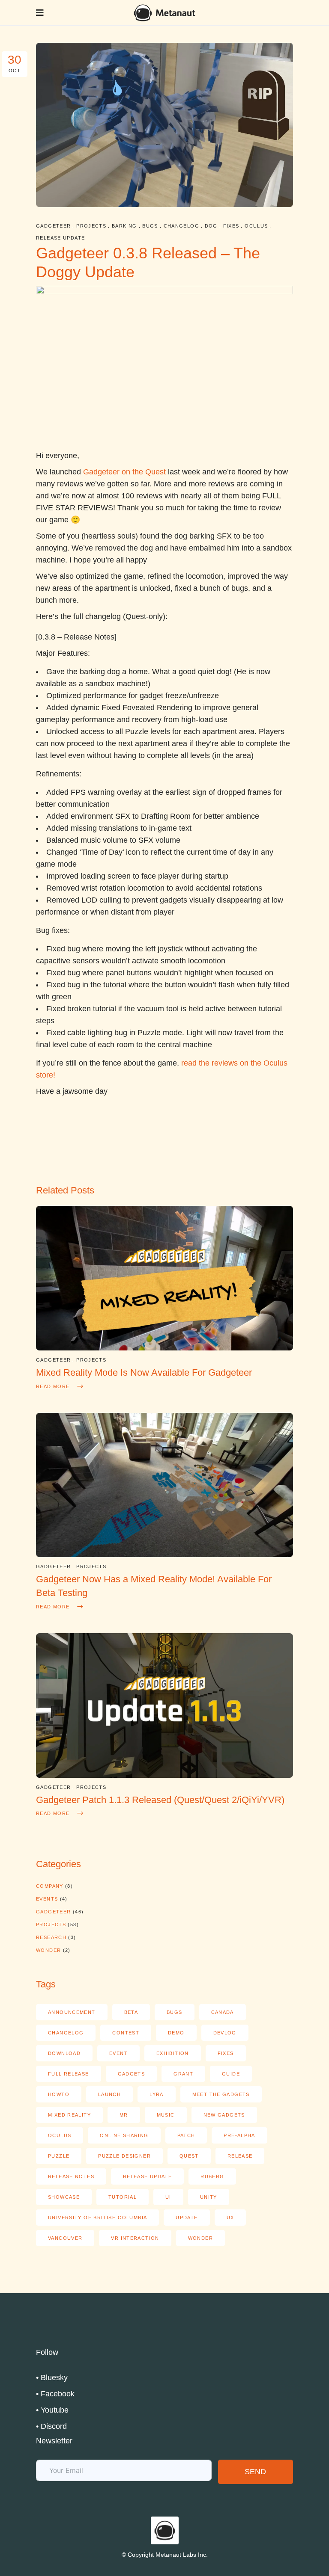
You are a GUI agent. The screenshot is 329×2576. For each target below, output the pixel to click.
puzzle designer (124, 2156)
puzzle (59, 2156)
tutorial (123, 2197)
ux (230, 2218)
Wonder (48, 1950)
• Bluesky (52, 2378)
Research (51, 1937)
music (166, 2115)
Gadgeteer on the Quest (124, 472)
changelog (181, 226)
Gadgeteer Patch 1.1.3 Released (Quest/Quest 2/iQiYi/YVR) (160, 1800)
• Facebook (55, 2394)
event (118, 2053)
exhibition (173, 2053)
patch (186, 2135)
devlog (225, 2033)
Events (47, 1899)
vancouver (65, 2238)
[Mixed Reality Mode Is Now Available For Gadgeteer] (164, 1348)
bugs (150, 226)
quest (189, 2156)
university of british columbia (97, 2218)
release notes (71, 2176)
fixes (231, 226)
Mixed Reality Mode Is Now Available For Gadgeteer (144, 1372)
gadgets (132, 2074)
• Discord (51, 2426)
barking (124, 226)
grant (183, 2074)
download (64, 2053)
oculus (256, 226)
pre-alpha (239, 2135)
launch (109, 2094)
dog (211, 226)
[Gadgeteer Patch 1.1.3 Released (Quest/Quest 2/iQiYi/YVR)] (164, 1775)
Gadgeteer (53, 226)
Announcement (72, 2012)
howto (59, 2094)
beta (131, 2012)
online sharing (124, 2135)
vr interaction (135, 2238)
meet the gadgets (221, 2094)
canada (223, 2012)
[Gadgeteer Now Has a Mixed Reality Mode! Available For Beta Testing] (164, 1554)
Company (50, 1886)
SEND (255, 2472)
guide (231, 2074)
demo (176, 2033)
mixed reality (69, 2115)
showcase (64, 2197)
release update (60, 238)
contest (126, 2033)
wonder (200, 2238)
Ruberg (212, 2176)
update (187, 2218)
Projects (91, 226)
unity (209, 2197)
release (240, 2156)
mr (124, 2115)
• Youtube (52, 2410)
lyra (157, 2094)
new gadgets (224, 2115)
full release (69, 2074)
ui (168, 2197)
